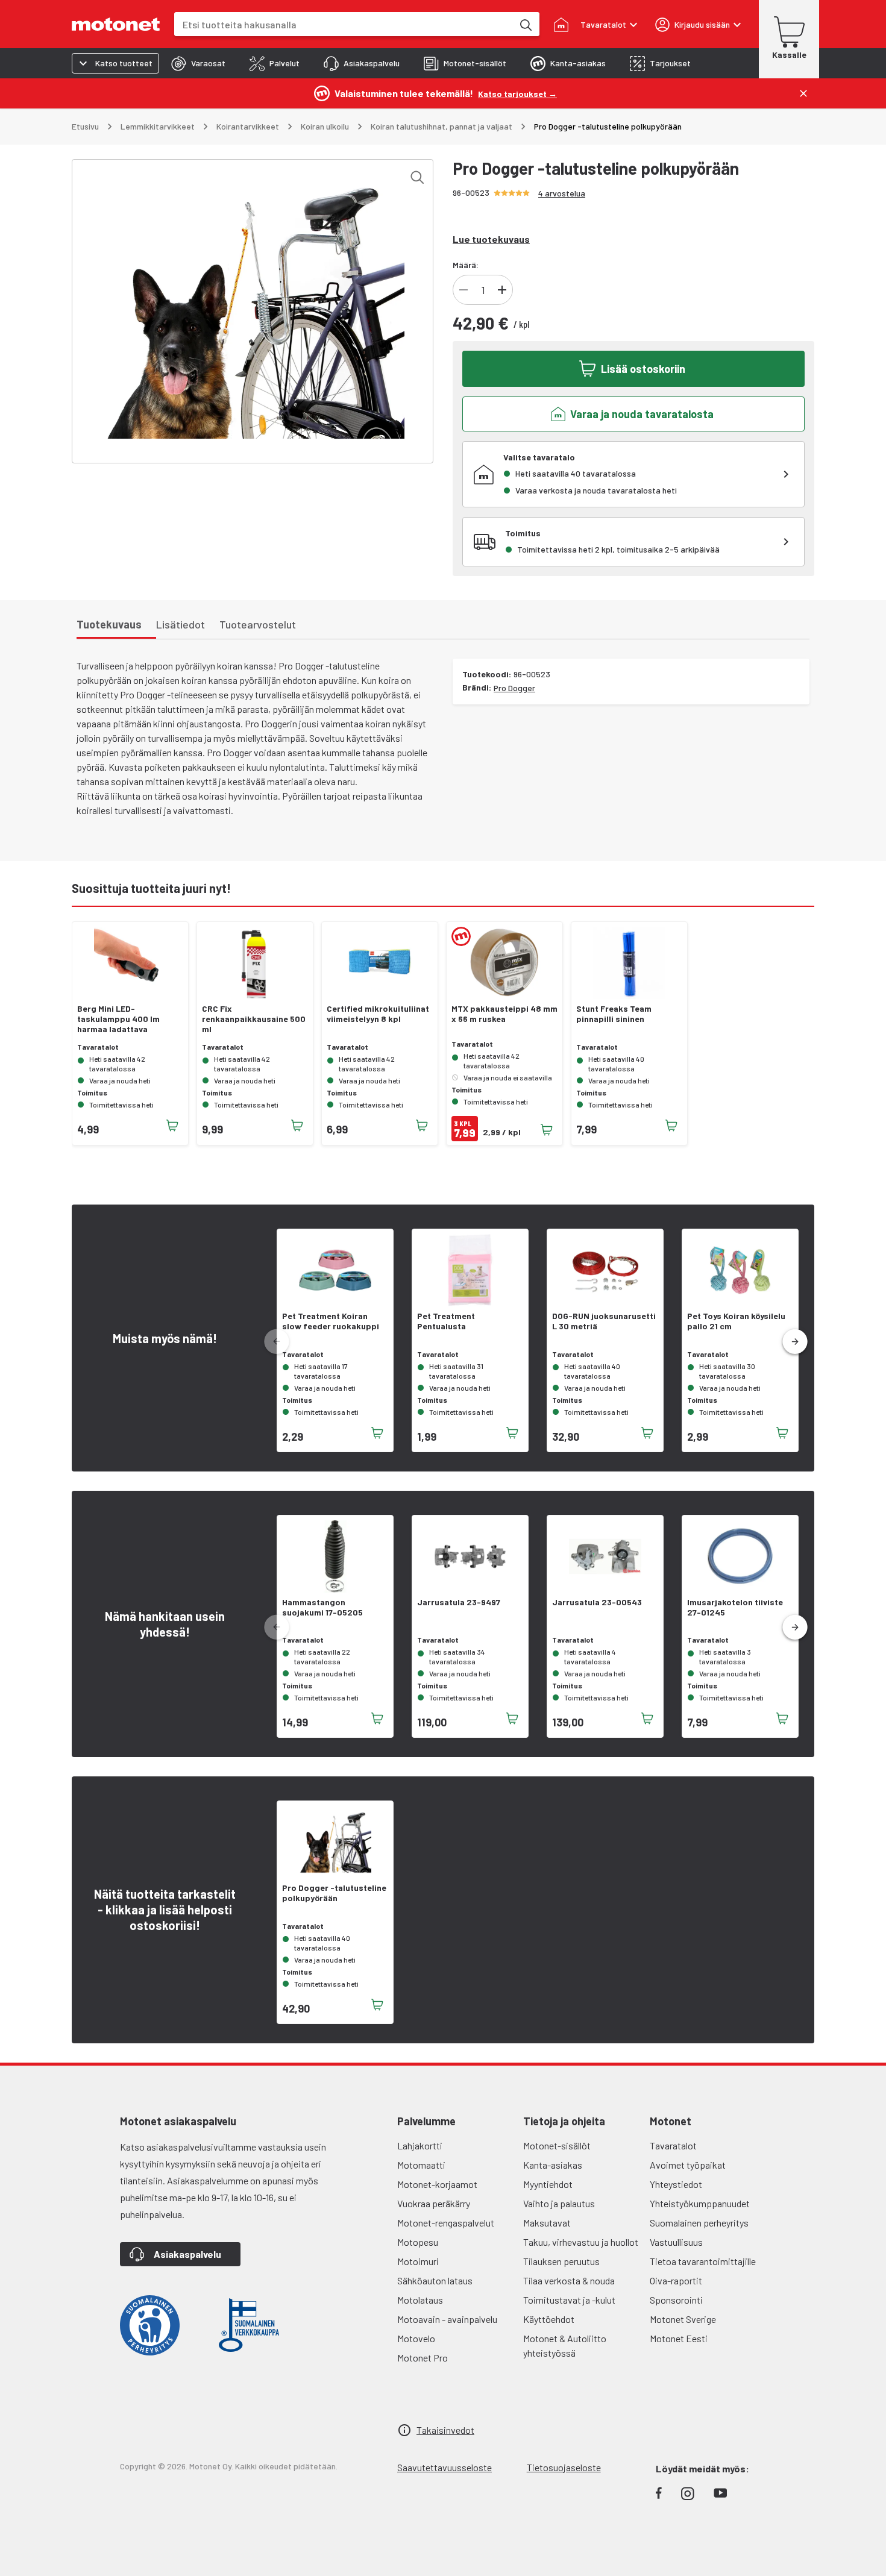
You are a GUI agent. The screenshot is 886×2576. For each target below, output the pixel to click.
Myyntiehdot (548, 2184)
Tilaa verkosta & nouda (569, 2280)
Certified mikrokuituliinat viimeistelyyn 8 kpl (378, 1014)
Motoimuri (418, 2261)
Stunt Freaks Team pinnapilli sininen (614, 1014)
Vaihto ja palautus (559, 2203)
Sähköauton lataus (435, 2280)
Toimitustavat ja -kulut (569, 2300)
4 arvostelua (562, 193)
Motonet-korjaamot (437, 2184)
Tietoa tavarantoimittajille (703, 2261)
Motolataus (420, 2300)
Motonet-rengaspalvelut (446, 2223)
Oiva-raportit (676, 2280)
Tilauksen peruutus (561, 2261)
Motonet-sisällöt (557, 2145)
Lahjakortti (420, 2145)
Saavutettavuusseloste (445, 2467)
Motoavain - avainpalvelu (447, 2319)
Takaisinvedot (445, 2430)
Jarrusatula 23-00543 (597, 1602)
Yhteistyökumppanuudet (700, 2203)
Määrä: (466, 265)
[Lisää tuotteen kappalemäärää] (502, 290)
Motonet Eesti (679, 2338)
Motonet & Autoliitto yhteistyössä (565, 2346)
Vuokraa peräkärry (434, 2203)
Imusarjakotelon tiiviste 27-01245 (735, 1607)
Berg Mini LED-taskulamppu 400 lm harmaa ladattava (118, 1019)
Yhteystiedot (676, 2184)
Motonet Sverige (683, 2319)
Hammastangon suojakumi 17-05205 (322, 1607)
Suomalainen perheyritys (699, 2223)
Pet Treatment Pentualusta (446, 1321)
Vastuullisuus (676, 2242)
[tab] (198, 63)
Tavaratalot (673, 2145)
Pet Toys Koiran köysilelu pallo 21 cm (736, 1321)
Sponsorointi (676, 2300)
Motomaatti (421, 2165)
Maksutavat (547, 2223)
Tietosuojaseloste (564, 2467)
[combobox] (344, 24)
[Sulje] (803, 93)
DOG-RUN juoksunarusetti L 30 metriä (604, 1321)
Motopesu (418, 2242)
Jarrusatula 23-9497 (459, 1602)
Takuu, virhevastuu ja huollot (581, 2242)
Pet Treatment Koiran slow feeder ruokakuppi (331, 1321)
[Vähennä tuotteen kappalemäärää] (463, 290)
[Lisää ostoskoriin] (172, 1126)
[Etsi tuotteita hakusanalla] (525, 24)
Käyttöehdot (549, 2319)
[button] (795, 1342)
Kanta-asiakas (553, 2165)
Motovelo (416, 2338)
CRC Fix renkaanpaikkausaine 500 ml (254, 1019)
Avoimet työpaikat (688, 2165)
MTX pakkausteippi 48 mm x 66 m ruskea (504, 1014)
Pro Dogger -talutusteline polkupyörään (334, 1893)
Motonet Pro (423, 2358)
